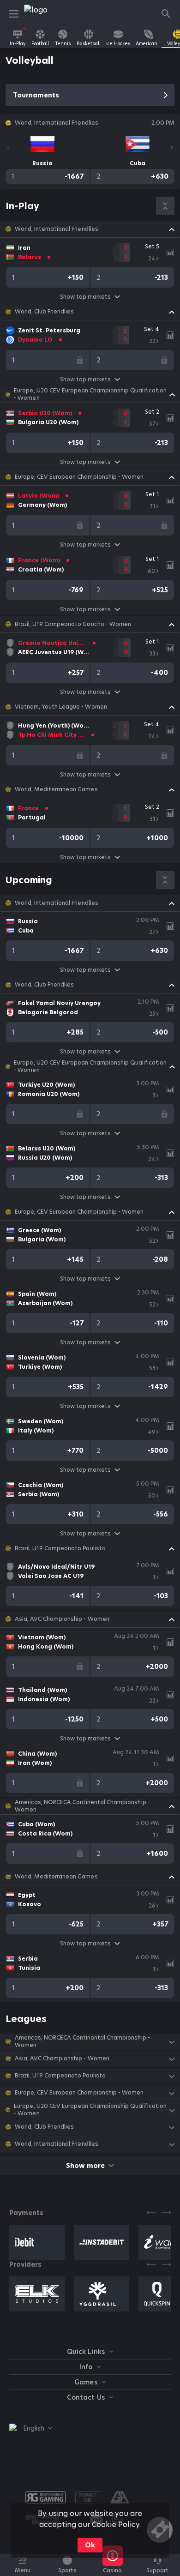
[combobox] (30, 2428)
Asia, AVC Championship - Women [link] (62, 1619)
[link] (45, 14)
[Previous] (8, 148)
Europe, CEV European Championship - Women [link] (79, 477)
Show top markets (85, 297)
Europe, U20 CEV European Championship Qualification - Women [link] (90, 394)
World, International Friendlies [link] (57, 229)
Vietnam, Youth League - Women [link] (61, 707)
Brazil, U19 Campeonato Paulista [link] (60, 1548)
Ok (90, 2545)
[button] (90, 229)
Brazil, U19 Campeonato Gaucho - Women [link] (73, 624)
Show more (85, 2166)
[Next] (172, 148)
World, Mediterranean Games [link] (56, 789)
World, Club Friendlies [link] (44, 312)
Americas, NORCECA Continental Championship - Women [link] (82, 1806)
